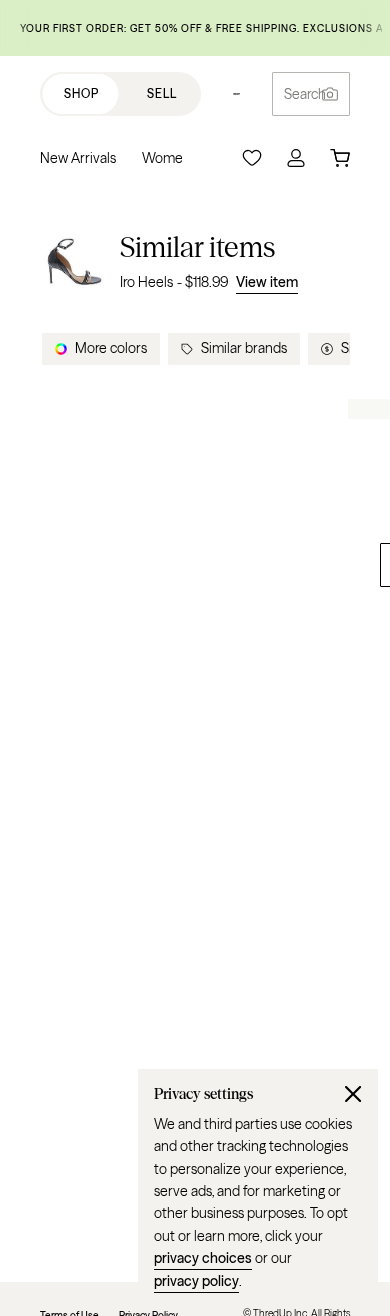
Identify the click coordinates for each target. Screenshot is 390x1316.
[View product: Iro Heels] (74, 261)
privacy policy (196, 1281)
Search (305, 94)
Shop (81, 93)
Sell (162, 93)
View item (267, 282)
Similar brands (244, 348)
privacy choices (203, 1258)
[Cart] (340, 158)
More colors (111, 348)
